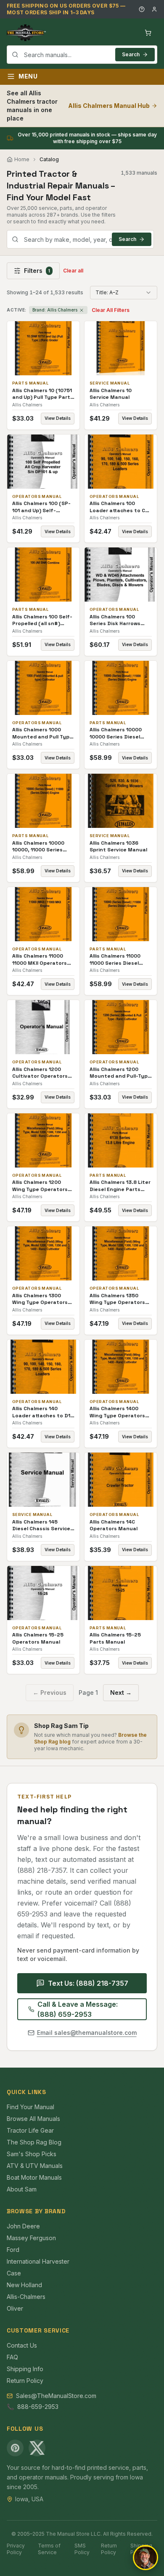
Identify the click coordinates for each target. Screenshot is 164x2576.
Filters (37, 271)
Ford (13, 2250)
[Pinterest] (15, 2448)
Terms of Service (49, 2549)
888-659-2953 (38, 2407)
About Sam (22, 2189)
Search (131, 54)
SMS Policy (82, 2549)
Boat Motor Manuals (34, 2177)
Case (14, 2273)
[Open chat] (145, 2558)
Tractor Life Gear (30, 2130)
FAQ (12, 2357)
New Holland (24, 2285)
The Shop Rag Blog (34, 2142)
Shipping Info (25, 2369)
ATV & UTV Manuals (35, 2166)
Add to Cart (49, 348)
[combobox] (82, 55)
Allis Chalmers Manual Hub (109, 106)
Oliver (15, 2308)
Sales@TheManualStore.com (56, 2396)
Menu (28, 76)
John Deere (23, 2226)
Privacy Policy (16, 2549)
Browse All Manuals (33, 2119)
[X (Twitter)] (37, 2448)
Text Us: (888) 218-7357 (88, 1983)
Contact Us (22, 2345)
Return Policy (25, 2381)
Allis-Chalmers (26, 2297)
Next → (121, 1692)
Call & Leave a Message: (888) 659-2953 (78, 2009)
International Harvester (38, 2261)
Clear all (73, 271)
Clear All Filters (111, 310)
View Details (58, 418)
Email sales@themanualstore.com (87, 2033)
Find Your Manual (30, 2107)
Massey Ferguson (31, 2238)
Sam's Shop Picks (32, 2154)
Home (22, 159)
